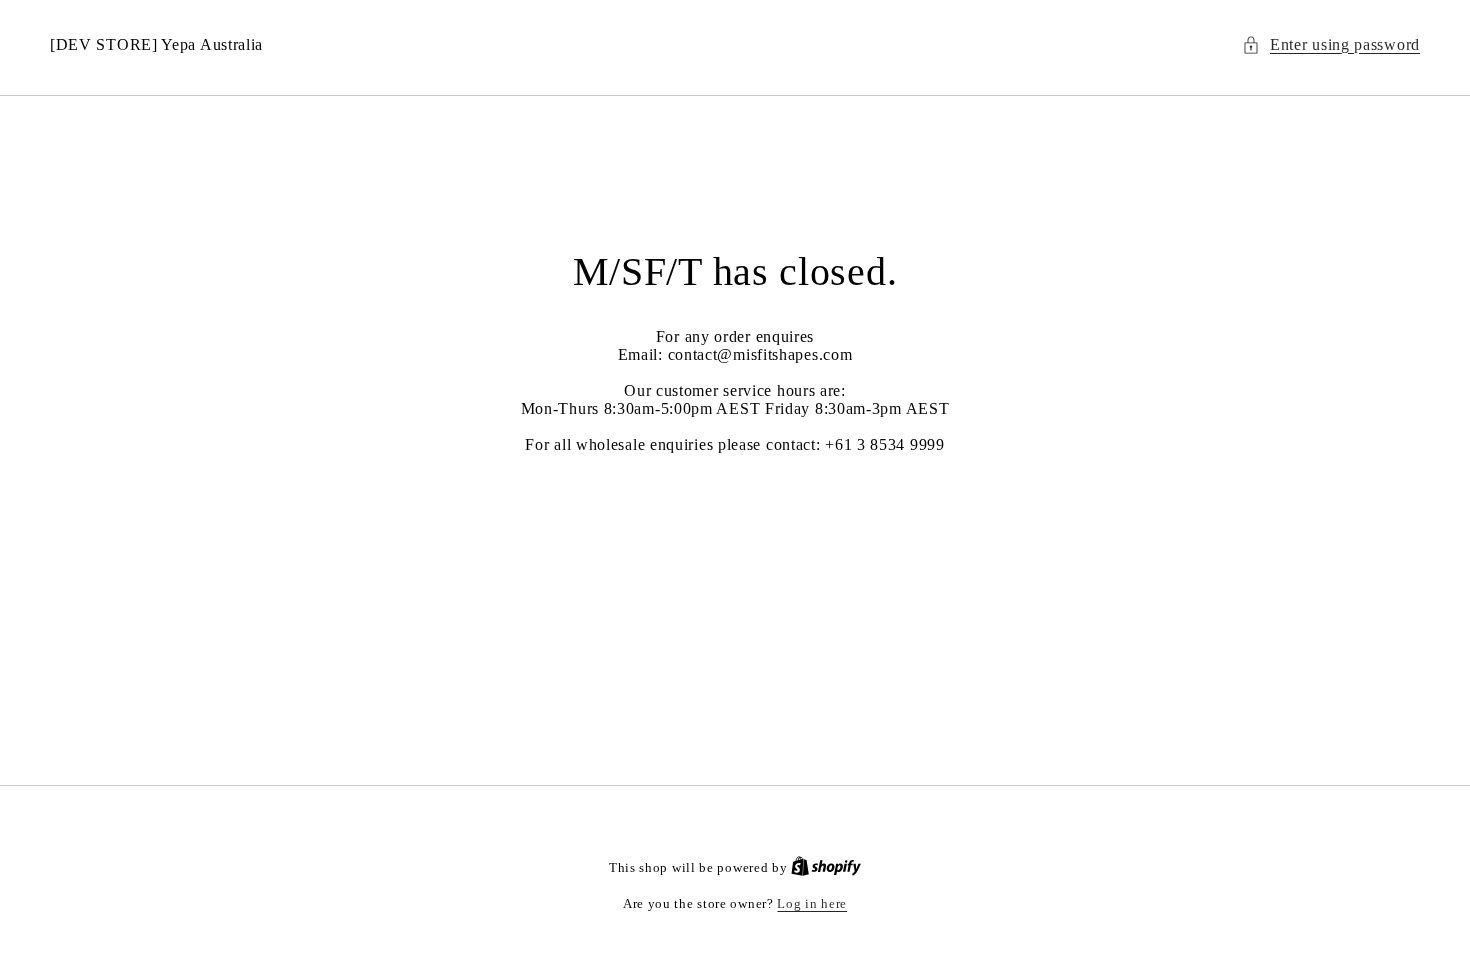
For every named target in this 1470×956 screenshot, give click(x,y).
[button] (1331, 45)
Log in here (812, 903)
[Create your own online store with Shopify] (826, 867)
